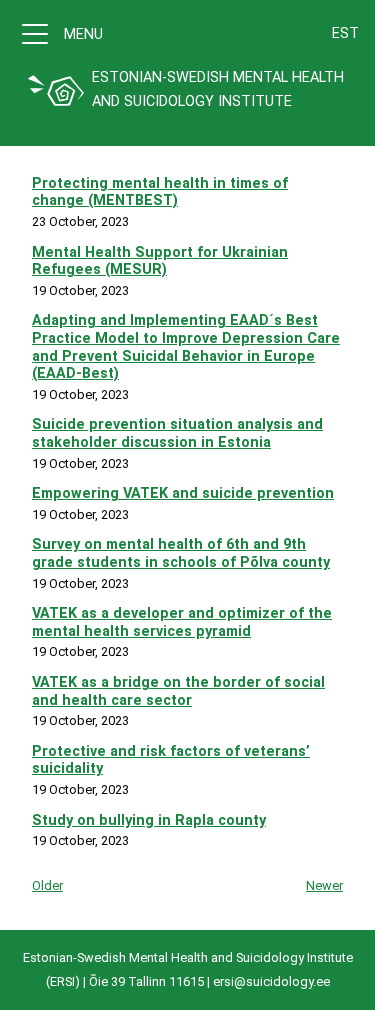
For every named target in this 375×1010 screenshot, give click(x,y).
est (345, 33)
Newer (324, 885)
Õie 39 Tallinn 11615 (146, 981)
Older (47, 885)
